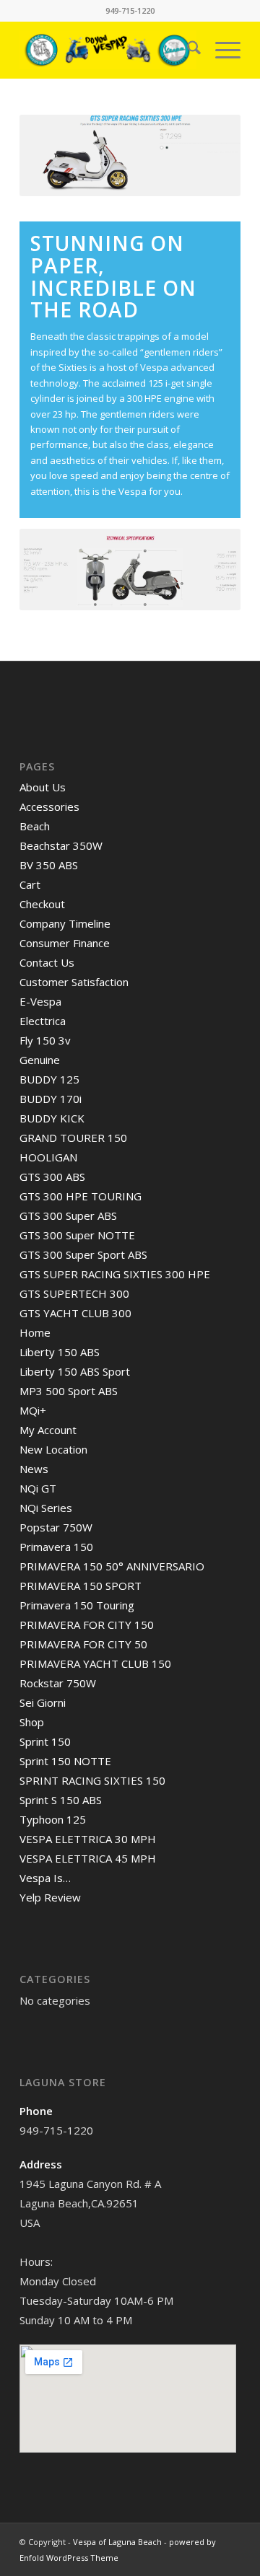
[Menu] (221, 50)
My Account (48, 1430)
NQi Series (46, 1508)
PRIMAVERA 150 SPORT (81, 1586)
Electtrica (43, 1021)
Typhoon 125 (53, 1819)
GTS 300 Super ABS (68, 1216)
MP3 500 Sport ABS (69, 1391)
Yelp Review (50, 1897)
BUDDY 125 (49, 1079)
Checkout (42, 904)
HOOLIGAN (48, 1157)
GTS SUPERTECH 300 (74, 1293)
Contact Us (47, 962)
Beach (35, 826)
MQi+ (33, 1410)
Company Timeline (65, 923)
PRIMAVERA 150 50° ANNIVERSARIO (112, 1566)
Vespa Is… (45, 1878)
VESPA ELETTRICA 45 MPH (88, 1858)
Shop (32, 1722)
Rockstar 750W (58, 1683)
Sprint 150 (45, 1741)
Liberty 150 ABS (60, 1352)
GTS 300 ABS (52, 1177)
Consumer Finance (65, 943)
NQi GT (38, 1488)
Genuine (40, 1060)
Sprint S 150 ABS (61, 1800)
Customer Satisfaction (74, 982)
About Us (43, 787)
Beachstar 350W (61, 845)
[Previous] (52, 156)
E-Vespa (40, 1001)
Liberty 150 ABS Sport (75, 1371)
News (34, 1469)
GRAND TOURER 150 (73, 1138)
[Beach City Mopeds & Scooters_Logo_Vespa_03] (108, 50)
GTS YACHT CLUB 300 (75, 1313)
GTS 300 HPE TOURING (81, 1196)
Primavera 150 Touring (77, 1605)
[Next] (208, 156)
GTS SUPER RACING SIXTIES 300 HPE (115, 1274)
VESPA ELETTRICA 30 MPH (88, 1839)
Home (35, 1332)
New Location (53, 1449)
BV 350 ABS (49, 865)
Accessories (49, 806)
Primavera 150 (56, 1547)
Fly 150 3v (45, 1040)
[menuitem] (187, 50)
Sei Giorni (43, 1702)
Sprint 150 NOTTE (65, 1761)
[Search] (187, 50)
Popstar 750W (56, 1527)
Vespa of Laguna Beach (117, 2542)
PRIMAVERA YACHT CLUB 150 (95, 1663)
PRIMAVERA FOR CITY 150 (87, 1625)
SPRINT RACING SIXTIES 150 (92, 1780)
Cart (30, 884)
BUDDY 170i (51, 1099)
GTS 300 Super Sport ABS (83, 1254)
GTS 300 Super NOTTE (77, 1235)
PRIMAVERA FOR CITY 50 (83, 1644)
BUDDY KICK (52, 1118)
